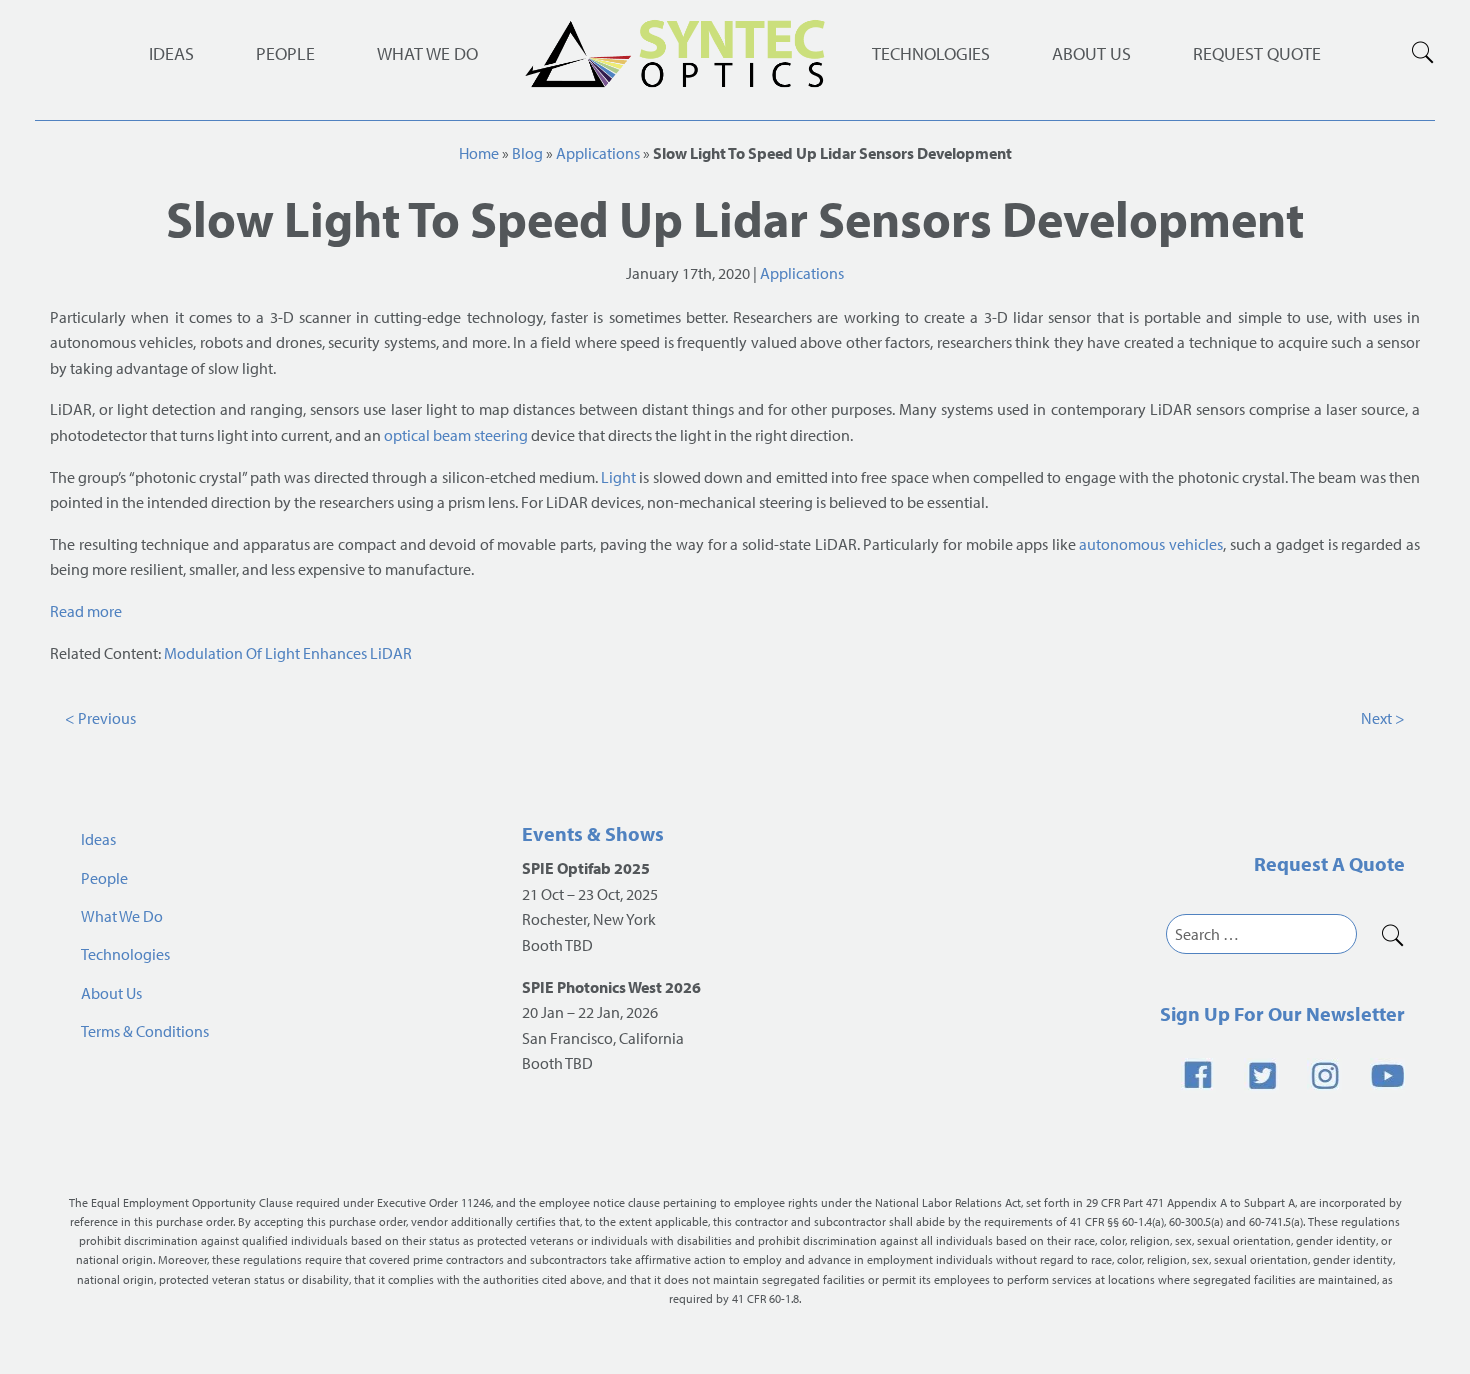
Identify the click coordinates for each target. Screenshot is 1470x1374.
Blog (527, 153)
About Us (1091, 53)
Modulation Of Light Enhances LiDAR (288, 653)
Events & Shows (593, 833)
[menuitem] (931, 54)
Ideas (171, 53)
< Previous (100, 718)
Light (618, 477)
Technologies (931, 53)
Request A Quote (1329, 863)
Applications (598, 153)
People (285, 53)
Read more (86, 611)
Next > (1383, 718)
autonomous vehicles (1151, 544)
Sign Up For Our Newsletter (1282, 1013)
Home (479, 153)
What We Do (427, 53)
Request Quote (1257, 53)
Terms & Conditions (145, 1031)
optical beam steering (456, 435)
